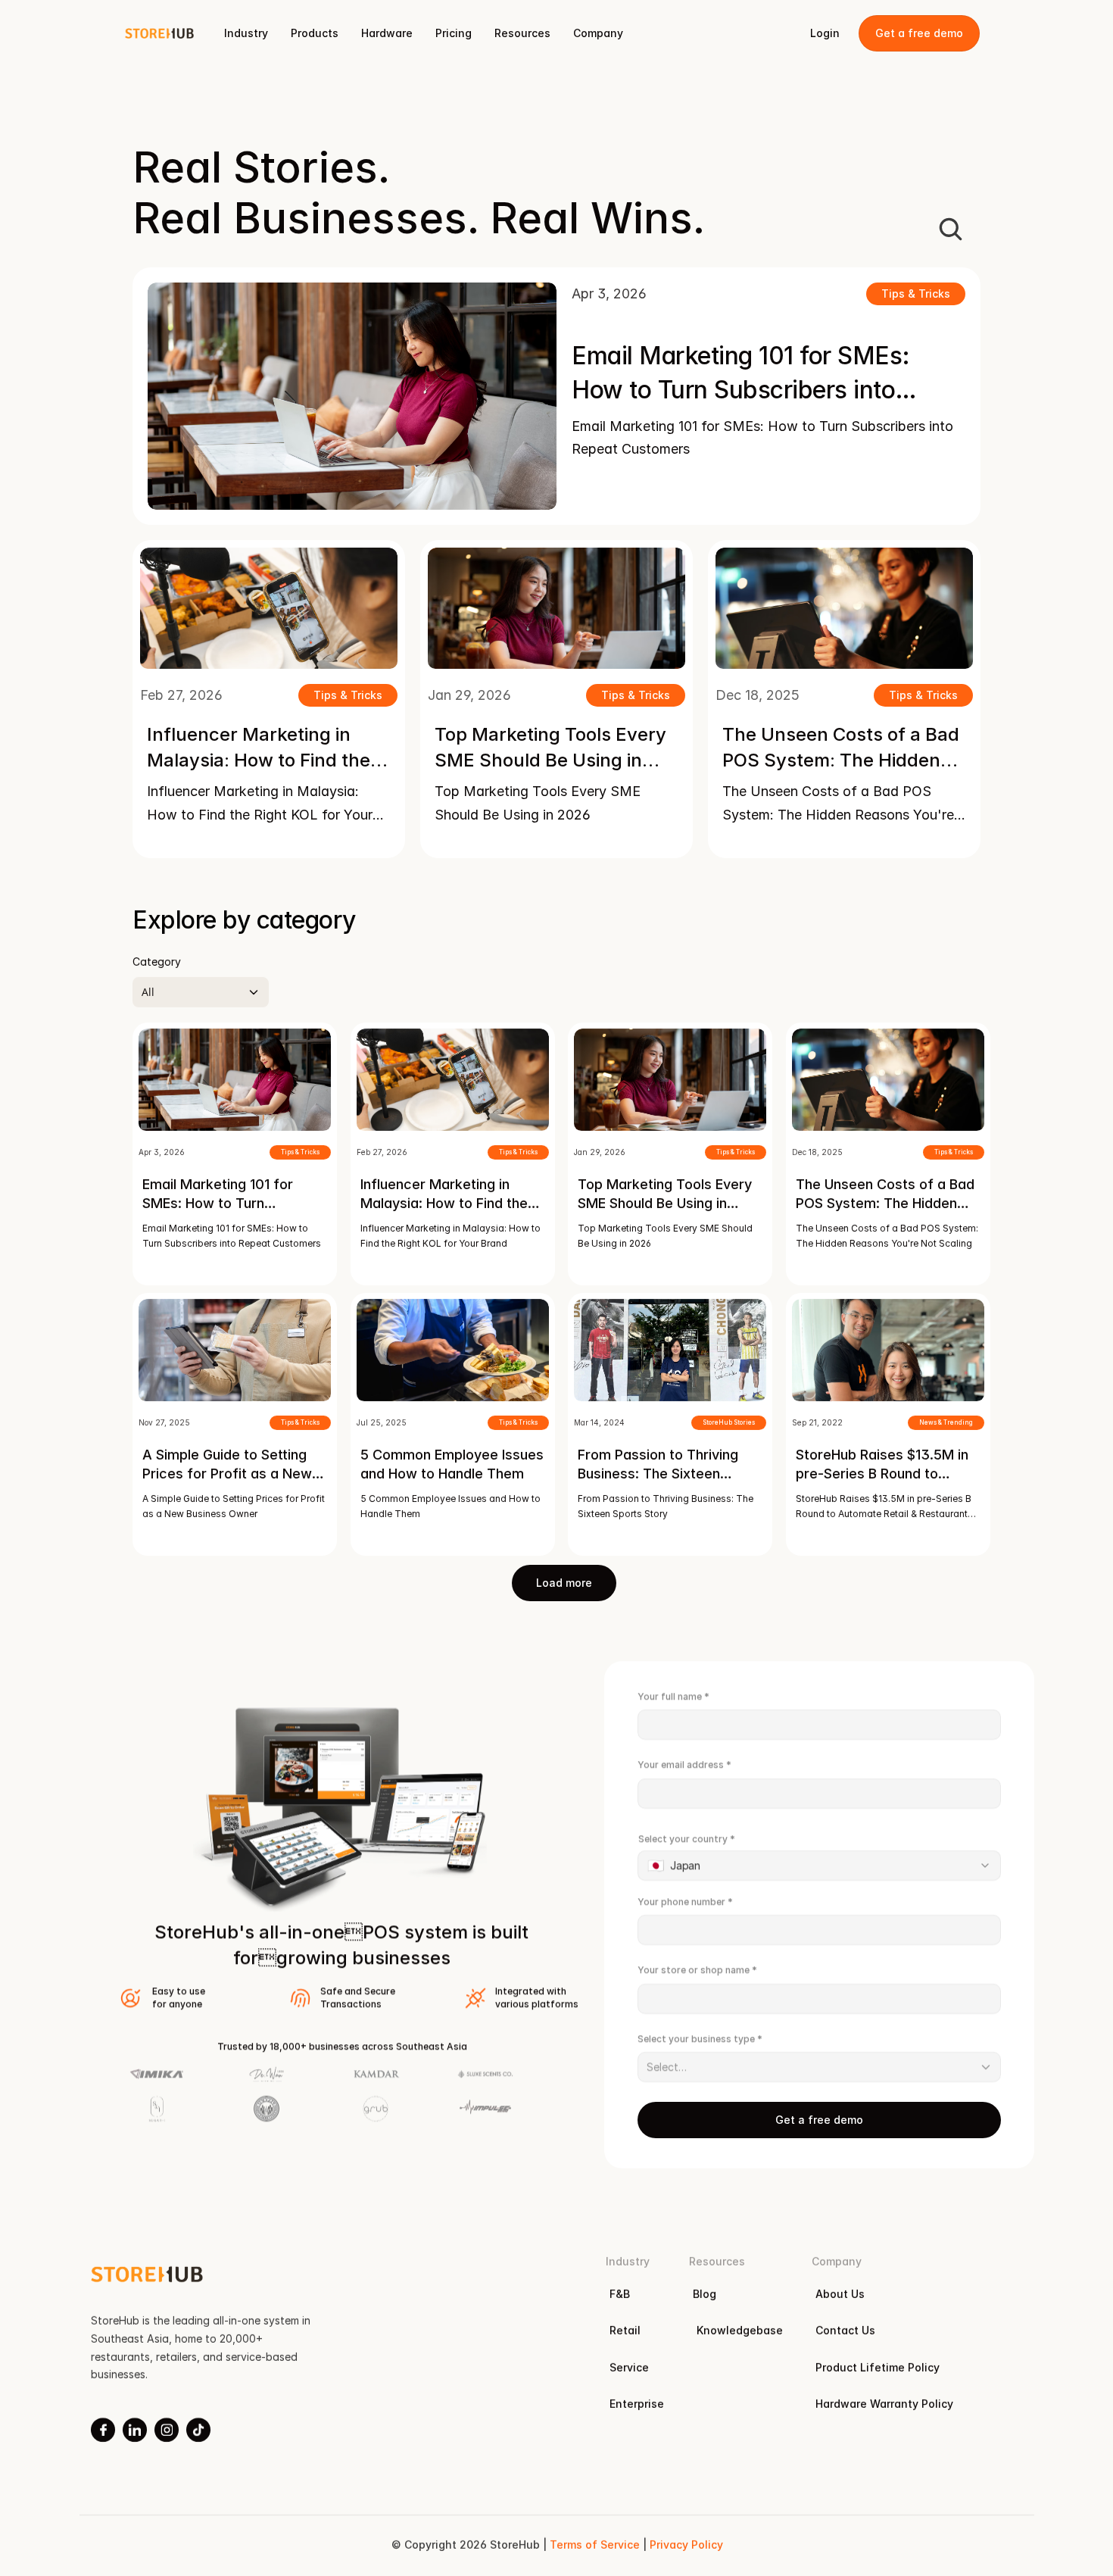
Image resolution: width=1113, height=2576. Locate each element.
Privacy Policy (686, 2545)
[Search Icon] (950, 229)
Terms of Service (594, 2545)
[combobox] (819, 1866)
